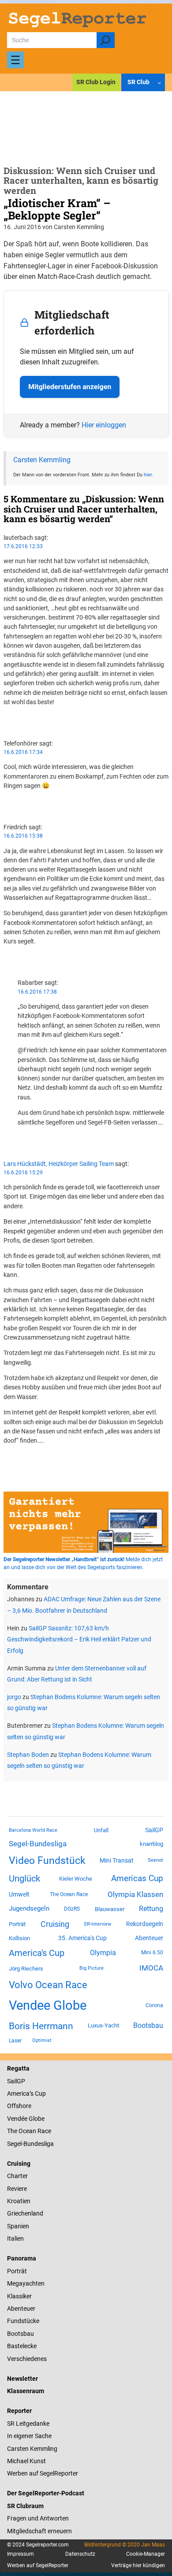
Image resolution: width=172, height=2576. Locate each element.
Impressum (21, 2554)
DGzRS (72, 1909)
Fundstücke (23, 2321)
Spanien (18, 2226)
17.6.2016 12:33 (23, 546)
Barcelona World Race (33, 1830)
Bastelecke (22, 2346)
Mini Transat (117, 1860)
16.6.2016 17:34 (23, 752)
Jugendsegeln (29, 1908)
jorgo (14, 1697)
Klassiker (19, 2296)
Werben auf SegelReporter (43, 2473)
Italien (15, 2238)
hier (148, 475)
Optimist (42, 2040)
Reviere (17, 2189)
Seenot (155, 1860)
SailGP (154, 1830)
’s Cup (38, 2093)
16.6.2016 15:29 (23, 1173)
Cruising (55, 1924)
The (13, 2131)
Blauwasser (110, 1909)
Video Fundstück (47, 1860)
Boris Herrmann (41, 2026)
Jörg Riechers (26, 1969)
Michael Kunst (26, 2461)
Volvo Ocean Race (48, 1985)
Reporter (19, 2411)
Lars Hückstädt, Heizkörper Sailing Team (59, 1164)
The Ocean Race (69, 1894)
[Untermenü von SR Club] (159, 83)
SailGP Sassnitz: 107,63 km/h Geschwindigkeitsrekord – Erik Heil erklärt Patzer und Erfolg (79, 1639)
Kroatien (19, 2201)
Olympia (103, 1953)
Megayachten (26, 2283)
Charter (17, 2176)
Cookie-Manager (146, 2554)
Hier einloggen (104, 425)
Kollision (19, 1938)
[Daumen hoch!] (6, 717)
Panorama (22, 2258)
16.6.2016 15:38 (23, 836)
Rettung (151, 1909)
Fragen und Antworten (38, 2518)
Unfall (101, 1830)
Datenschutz (80, 2554)
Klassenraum (26, 2391)
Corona (154, 2005)
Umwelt (19, 1894)
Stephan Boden (28, 1755)
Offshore (19, 2106)
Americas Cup (137, 1878)
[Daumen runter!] (6, 727)
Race (44, 2131)
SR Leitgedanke (28, 2424)
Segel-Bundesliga (38, 1844)
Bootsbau (148, 2026)
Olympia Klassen (135, 1894)
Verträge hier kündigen (138, 2565)
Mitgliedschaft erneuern (39, 2531)
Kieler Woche (76, 1879)
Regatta (18, 2068)
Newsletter (22, 2379)
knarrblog (151, 1844)
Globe (36, 2119)
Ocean (27, 2131)
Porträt (17, 1924)
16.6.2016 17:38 (37, 992)
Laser (15, 2041)
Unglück (24, 1878)
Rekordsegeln (145, 1924)
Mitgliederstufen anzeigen (70, 387)
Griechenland (25, 2213)
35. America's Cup (82, 1938)
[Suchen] (106, 40)
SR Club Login (96, 82)
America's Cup (37, 1953)
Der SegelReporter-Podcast (46, 2493)
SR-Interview (97, 1924)
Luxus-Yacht (103, 2025)
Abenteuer (149, 1938)
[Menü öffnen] (15, 60)
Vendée (17, 2119)
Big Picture (92, 1968)
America (18, 2093)
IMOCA (151, 1968)
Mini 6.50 (152, 1952)
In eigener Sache (29, 2436)
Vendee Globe (48, 2005)
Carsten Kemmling (42, 460)
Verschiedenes (27, 2359)
